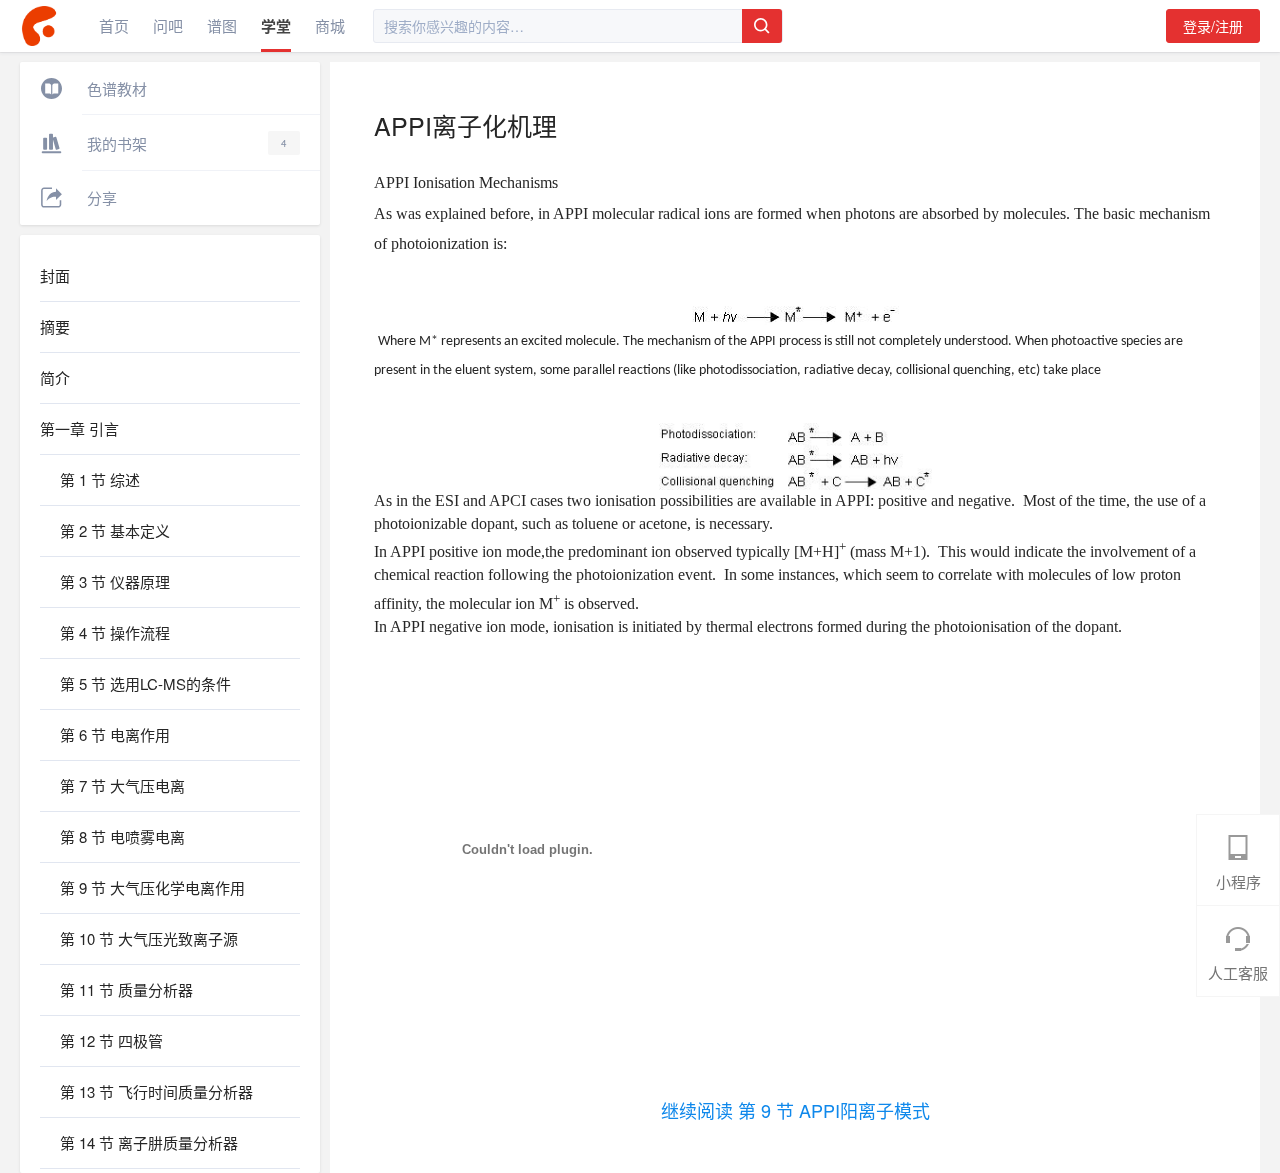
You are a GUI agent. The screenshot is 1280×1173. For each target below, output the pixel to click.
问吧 (168, 25)
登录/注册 (1213, 26)
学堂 (276, 26)
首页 (114, 25)
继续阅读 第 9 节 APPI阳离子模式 (795, 1110)
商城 (330, 25)
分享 (102, 197)
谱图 (222, 25)
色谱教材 (117, 88)
